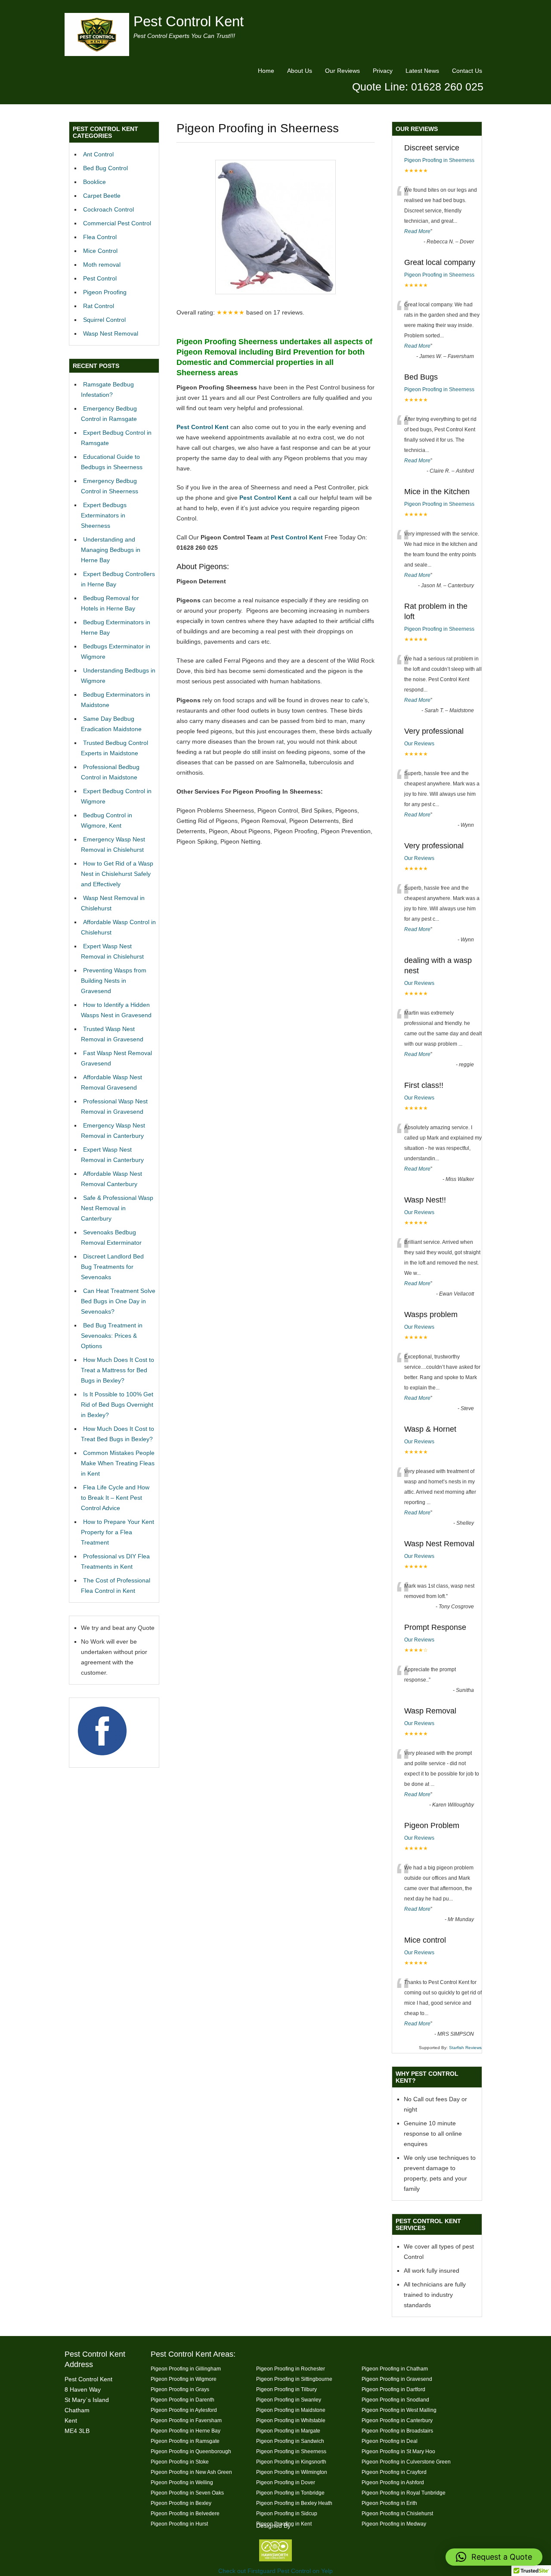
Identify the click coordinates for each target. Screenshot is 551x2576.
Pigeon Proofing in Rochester (291, 2369)
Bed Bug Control (105, 168)
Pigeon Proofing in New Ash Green (191, 2472)
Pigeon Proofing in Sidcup (287, 2513)
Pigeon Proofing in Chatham (395, 2369)
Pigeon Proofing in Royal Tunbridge (404, 2493)
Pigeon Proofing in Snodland (395, 2400)
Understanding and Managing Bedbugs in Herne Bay (111, 550)
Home (266, 71)
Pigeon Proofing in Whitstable (291, 2420)
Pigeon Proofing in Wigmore (184, 2379)
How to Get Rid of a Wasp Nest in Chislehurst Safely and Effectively (117, 874)
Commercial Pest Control (117, 223)
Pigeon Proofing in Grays (180, 2389)
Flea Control (100, 237)
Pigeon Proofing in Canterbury (397, 2420)
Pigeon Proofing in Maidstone (291, 2410)
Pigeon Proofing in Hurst (179, 2524)
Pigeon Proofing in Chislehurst (397, 2513)
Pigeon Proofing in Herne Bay (186, 2431)
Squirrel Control (104, 320)
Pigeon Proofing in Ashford (393, 2482)
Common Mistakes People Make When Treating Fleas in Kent (118, 1463)
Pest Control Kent (189, 21)
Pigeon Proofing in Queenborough (191, 2451)
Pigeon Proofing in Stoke (180, 2462)
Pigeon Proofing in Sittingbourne (294, 2379)
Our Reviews (342, 71)
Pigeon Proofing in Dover (286, 2482)
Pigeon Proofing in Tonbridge (290, 2493)
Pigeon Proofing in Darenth (183, 2400)
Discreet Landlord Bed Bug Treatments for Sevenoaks (112, 1267)
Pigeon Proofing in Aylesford (184, 2410)
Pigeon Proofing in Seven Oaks (187, 2493)
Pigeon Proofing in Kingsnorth (291, 2462)
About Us (300, 71)
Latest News (422, 71)
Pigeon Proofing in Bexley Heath (294, 2503)
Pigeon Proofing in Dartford (393, 2389)
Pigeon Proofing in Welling (182, 2482)
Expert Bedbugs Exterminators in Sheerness (104, 515)
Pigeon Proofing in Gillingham (186, 2369)
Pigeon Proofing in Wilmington (292, 2472)
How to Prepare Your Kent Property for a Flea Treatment (118, 1532)
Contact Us (467, 71)
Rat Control (99, 306)
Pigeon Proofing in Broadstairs (397, 2431)
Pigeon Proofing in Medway (394, 2524)
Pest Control (100, 278)
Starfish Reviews (465, 2048)
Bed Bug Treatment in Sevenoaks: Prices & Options (112, 1336)
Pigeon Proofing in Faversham (186, 2420)
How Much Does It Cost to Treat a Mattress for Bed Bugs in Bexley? (118, 1370)
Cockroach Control (108, 209)
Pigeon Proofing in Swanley (289, 2400)
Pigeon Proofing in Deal (390, 2441)
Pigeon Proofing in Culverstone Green (406, 2462)
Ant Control (98, 154)
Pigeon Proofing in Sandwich (290, 2441)
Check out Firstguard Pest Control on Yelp (275, 2571)
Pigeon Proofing (105, 292)
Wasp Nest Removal (111, 333)
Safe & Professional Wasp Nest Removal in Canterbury (117, 1208)
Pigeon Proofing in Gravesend (397, 2379)
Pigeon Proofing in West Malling (399, 2410)
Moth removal (102, 265)
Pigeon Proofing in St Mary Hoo (398, 2451)
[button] (494, 2557)
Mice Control (100, 251)
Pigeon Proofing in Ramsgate (185, 2441)
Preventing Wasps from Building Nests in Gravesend (114, 981)
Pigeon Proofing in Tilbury (286, 2389)
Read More (417, 231)
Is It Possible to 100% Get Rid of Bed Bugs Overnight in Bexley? (117, 1405)
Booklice (94, 182)
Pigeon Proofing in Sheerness (439, 160)
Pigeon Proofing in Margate (288, 2431)
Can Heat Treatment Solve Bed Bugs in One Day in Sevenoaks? (118, 1301)
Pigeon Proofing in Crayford (394, 2472)
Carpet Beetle (102, 196)
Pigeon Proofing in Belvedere (185, 2513)
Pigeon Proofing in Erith (389, 2503)
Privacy (383, 71)
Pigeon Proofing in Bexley (181, 2503)
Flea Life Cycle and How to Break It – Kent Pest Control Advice (115, 1498)
